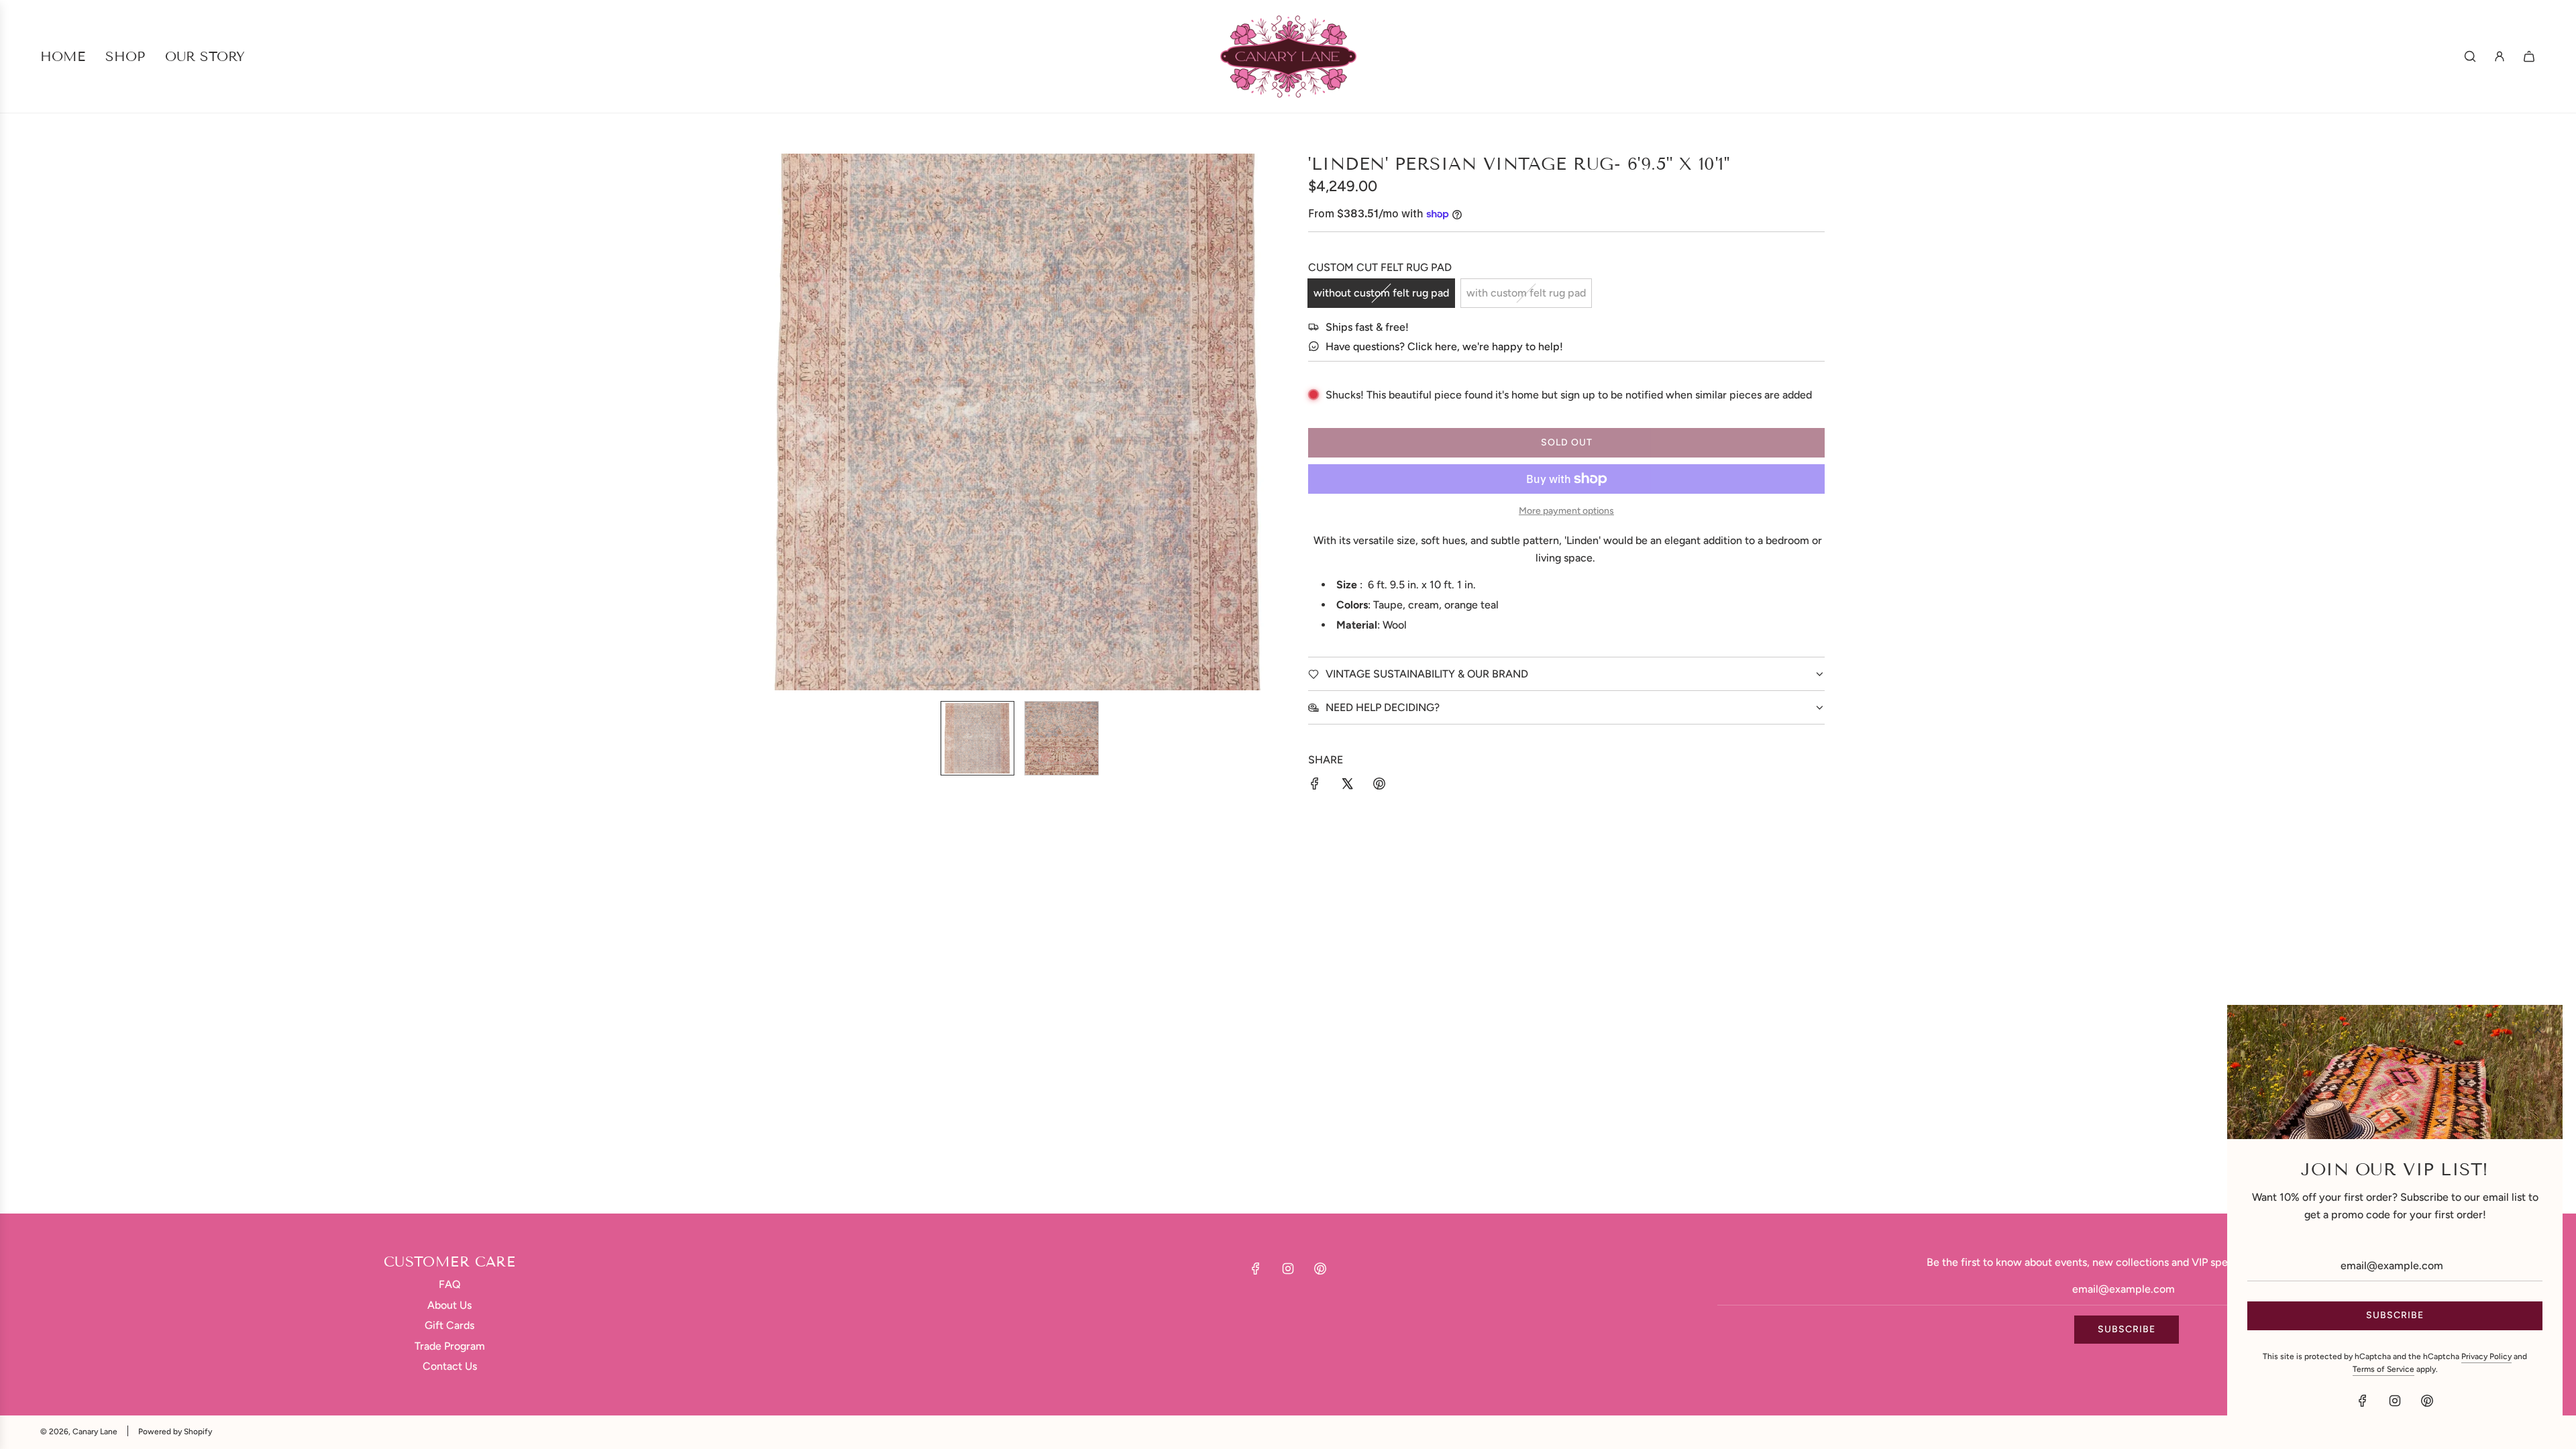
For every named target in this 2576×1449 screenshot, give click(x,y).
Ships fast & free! (1367, 327)
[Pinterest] (1320, 1269)
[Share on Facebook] (1315, 786)
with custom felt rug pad (1526, 293)
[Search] (2470, 56)
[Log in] (2500, 56)
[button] (769, 422)
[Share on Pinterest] (1379, 786)
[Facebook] (1256, 1269)
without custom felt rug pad (1381, 293)
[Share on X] (1347, 786)
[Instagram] (1288, 1269)
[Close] (2538, 1030)
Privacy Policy (2486, 1356)
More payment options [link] (1566, 511)
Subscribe (2127, 1329)
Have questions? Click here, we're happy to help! (1444, 346)
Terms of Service (2383, 1369)
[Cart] (2529, 56)
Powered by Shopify (175, 1432)
